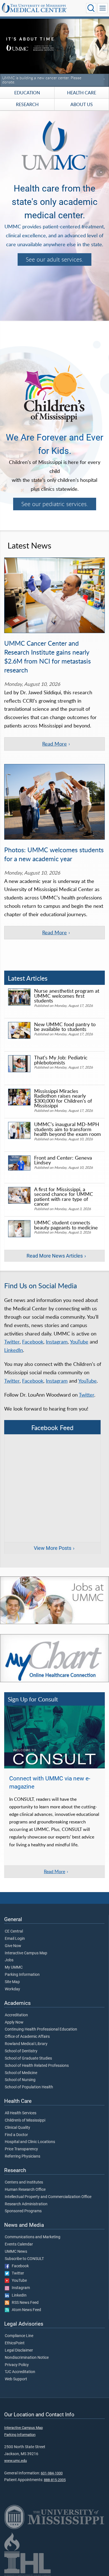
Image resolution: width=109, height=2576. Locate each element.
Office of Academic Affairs (27, 2037)
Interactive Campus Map (26, 1953)
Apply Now (14, 2022)
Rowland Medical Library (26, 2044)
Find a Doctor (16, 2135)
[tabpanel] (54, 52)
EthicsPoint (15, 2343)
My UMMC (14, 1967)
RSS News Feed (24, 2303)
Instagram (57, 1342)
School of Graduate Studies (28, 2058)
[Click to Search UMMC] (91, 8)
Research (27, 104)
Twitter (12, 1342)
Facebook (33, 1342)
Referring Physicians (22, 2156)
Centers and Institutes (24, 2182)
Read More (54, 744)
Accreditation (16, 2015)
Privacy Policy (17, 2365)
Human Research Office (25, 2190)
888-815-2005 (55, 2480)
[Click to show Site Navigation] (103, 8)
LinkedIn (14, 1350)
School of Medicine (21, 2073)
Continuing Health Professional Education (41, 2029)
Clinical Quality (17, 2128)
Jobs (9, 1960)
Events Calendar (19, 2244)
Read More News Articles (55, 1256)
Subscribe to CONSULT (24, 2259)
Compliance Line (19, 2336)
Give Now (13, 1946)
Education (27, 93)
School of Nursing (20, 2080)
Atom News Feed (25, 2310)
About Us (82, 104)
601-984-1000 (52, 2473)
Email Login (15, 1939)
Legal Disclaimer (19, 2350)
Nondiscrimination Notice (27, 2358)
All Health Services (21, 2113)
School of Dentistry (21, 2051)
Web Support (16, 2379)
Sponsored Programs (23, 2211)
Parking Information (22, 1975)
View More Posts (53, 1548)
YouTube (79, 1342)
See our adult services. (54, 259)
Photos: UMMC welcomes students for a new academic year (54, 854)
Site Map (12, 1982)
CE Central (14, 1931)
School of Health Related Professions (37, 2066)
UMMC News (16, 2252)
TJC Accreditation (20, 2372)
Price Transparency (21, 2149)
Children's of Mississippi (25, 2120)
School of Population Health (29, 2087)
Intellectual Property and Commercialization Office (48, 2197)
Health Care (82, 93)
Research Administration (26, 2204)
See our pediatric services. (55, 504)
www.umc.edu (16, 2461)
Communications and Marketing (33, 2237)
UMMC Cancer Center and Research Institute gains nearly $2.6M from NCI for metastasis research (48, 657)
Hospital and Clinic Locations (30, 2142)
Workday (12, 1989)
